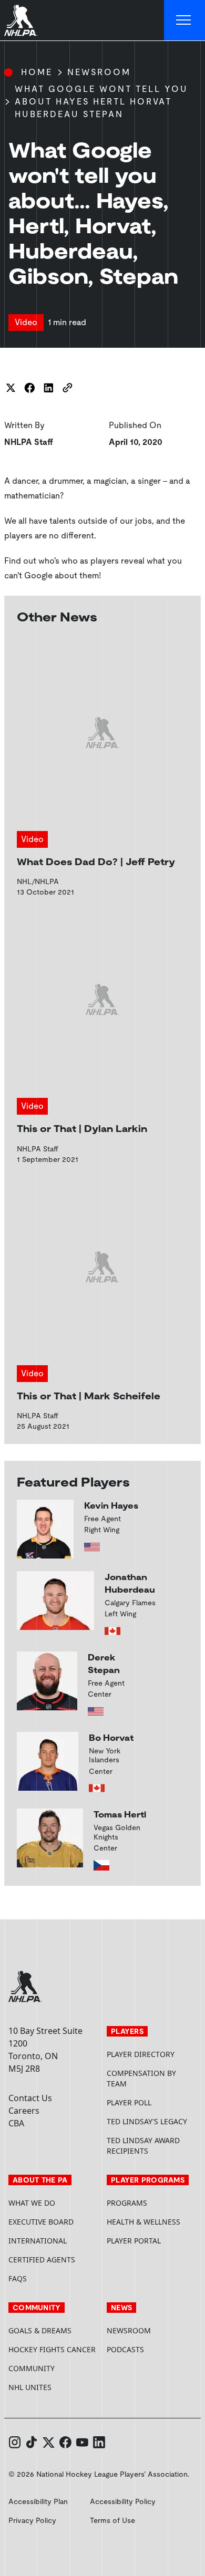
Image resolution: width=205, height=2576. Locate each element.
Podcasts (125, 2349)
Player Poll (129, 2102)
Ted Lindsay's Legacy (147, 2121)
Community (32, 2368)
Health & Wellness (143, 2222)
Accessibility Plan (38, 2501)
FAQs (18, 2278)
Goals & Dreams (40, 2330)
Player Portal (152, 2241)
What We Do (32, 2203)
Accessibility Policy (123, 2501)
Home (37, 72)
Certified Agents (42, 2260)
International (38, 2241)
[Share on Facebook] (29, 388)
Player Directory (141, 2054)
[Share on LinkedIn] (48, 388)
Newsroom (99, 72)
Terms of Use (112, 2520)
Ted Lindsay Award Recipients (143, 2146)
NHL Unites (53, 2387)
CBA (16, 2123)
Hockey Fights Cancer (52, 2349)
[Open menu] (184, 20)
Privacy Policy (32, 2520)
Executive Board (41, 2222)
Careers (24, 2111)
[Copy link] (67, 388)
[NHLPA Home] (21, 20)
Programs (127, 2203)
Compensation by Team (141, 2078)
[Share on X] (11, 388)
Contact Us (30, 2098)
